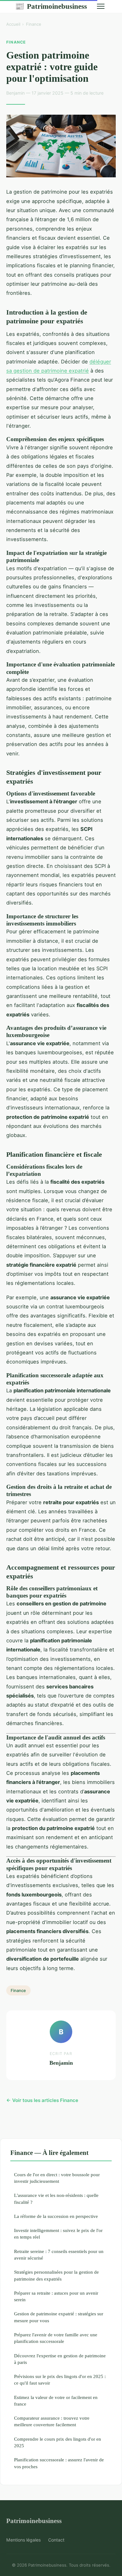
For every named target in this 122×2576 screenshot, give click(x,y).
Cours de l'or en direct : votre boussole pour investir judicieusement (57, 2178)
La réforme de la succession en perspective (56, 2216)
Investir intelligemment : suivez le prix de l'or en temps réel (58, 2234)
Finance (34, 24)
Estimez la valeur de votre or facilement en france (56, 2401)
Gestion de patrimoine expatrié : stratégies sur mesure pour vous (59, 2317)
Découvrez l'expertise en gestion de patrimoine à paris (60, 2359)
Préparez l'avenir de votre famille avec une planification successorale (56, 2338)
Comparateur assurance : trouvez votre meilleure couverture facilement (52, 2421)
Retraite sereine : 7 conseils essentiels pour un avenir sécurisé (59, 2255)
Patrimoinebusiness (51, 6)
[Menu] (101, 6)
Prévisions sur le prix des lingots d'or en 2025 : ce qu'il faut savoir (60, 2380)
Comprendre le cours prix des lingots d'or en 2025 (58, 2442)
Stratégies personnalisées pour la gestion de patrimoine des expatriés (56, 2275)
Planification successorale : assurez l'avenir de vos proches (59, 2463)
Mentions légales (23, 2540)
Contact (56, 2540)
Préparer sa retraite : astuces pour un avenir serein (56, 2296)
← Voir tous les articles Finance (42, 2100)
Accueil (13, 24)
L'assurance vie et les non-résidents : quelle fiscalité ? (56, 2198)
